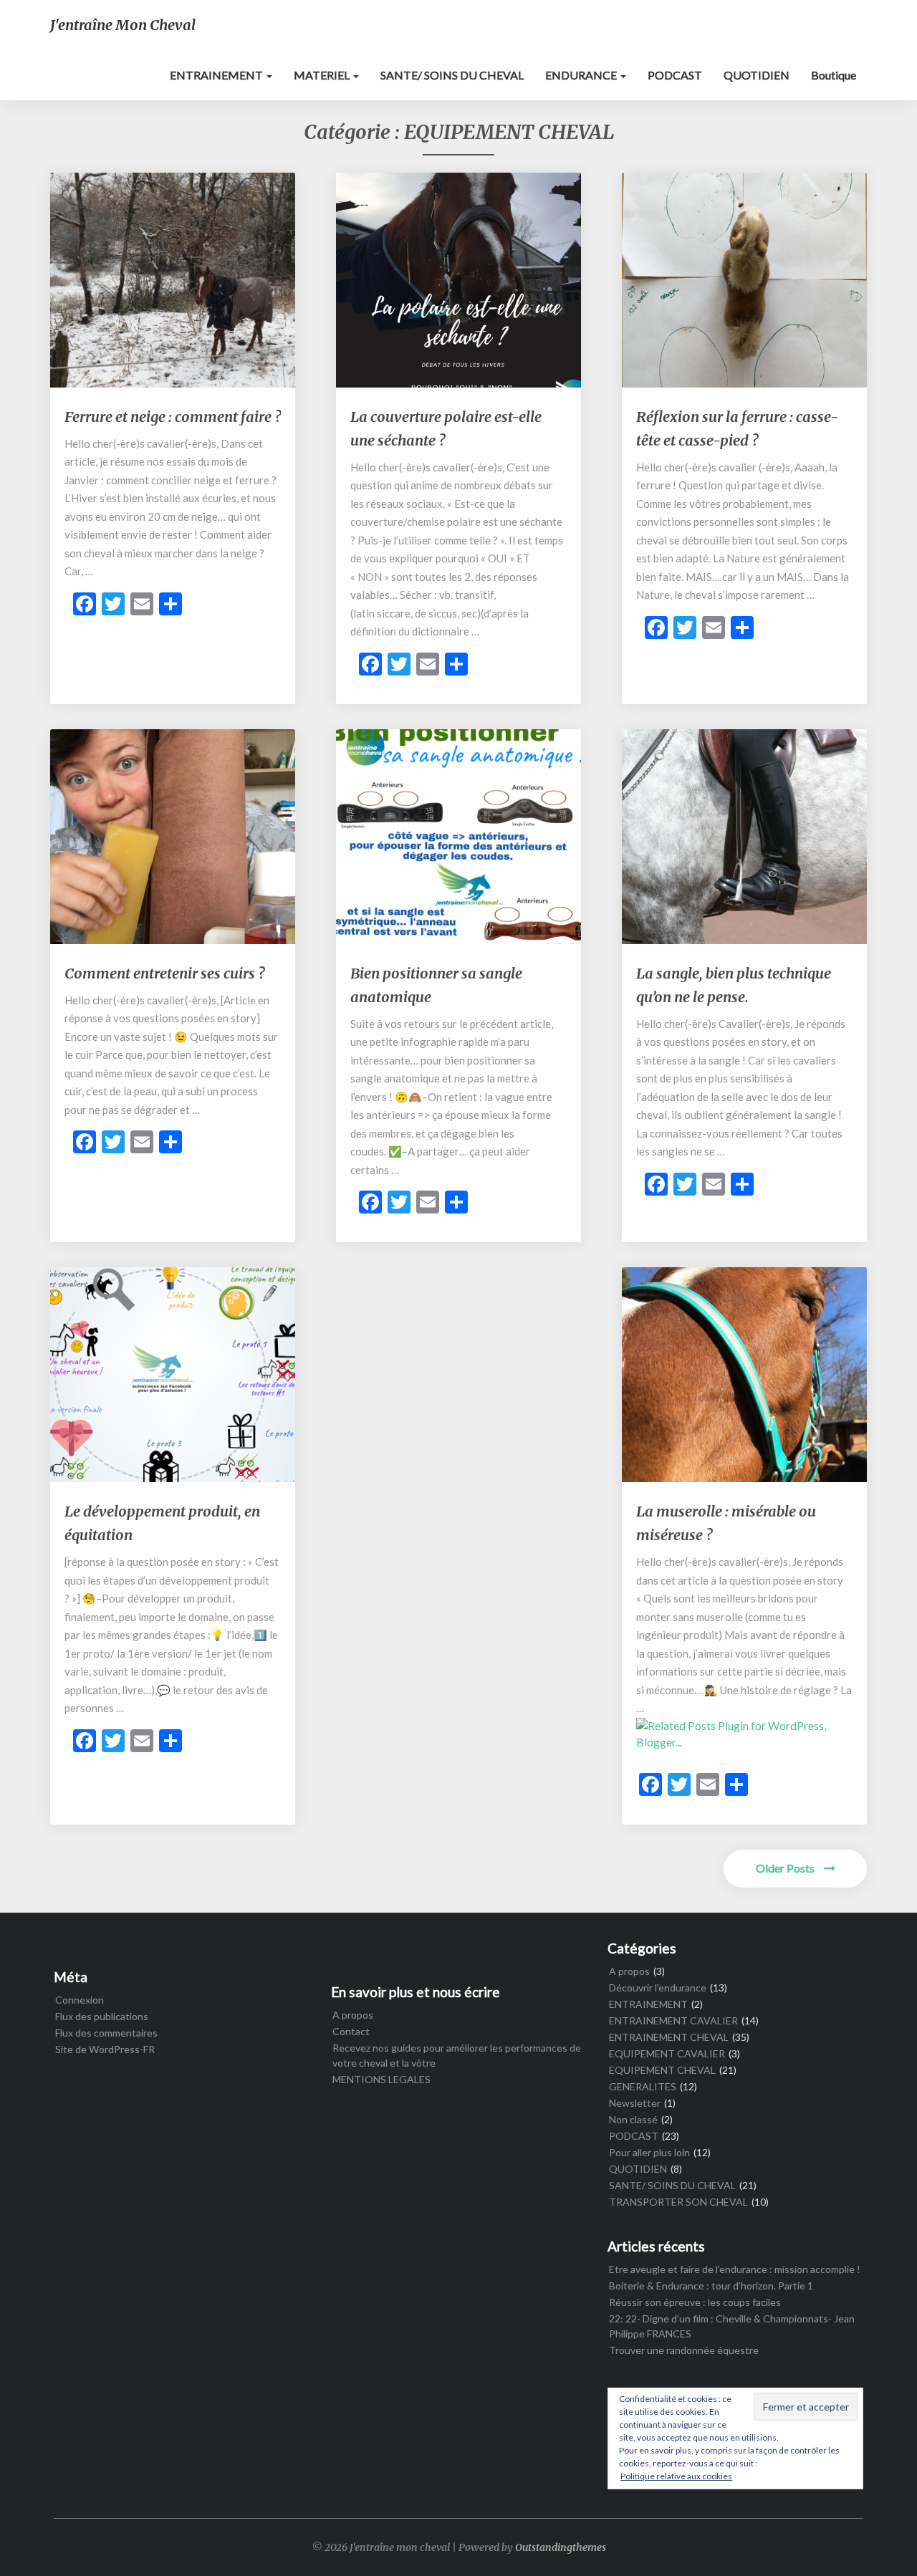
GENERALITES (643, 2086)
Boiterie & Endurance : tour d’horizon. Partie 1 (711, 2286)
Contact (351, 2031)
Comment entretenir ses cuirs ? (164, 973)
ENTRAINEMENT (217, 75)
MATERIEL (323, 75)
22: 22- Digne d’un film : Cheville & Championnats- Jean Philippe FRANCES (732, 2326)
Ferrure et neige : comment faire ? (173, 417)
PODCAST (675, 75)
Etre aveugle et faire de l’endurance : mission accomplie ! (735, 2269)
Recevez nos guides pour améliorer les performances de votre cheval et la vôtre (457, 2055)
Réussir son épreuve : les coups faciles (695, 2302)
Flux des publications (102, 2016)
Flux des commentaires (106, 2033)
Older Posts (786, 1868)
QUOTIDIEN (757, 75)
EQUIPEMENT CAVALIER (667, 2053)
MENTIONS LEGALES (381, 2079)
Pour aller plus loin (649, 2152)
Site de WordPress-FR (105, 2049)
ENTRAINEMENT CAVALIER (673, 2020)
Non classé (633, 2119)
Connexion (80, 2000)
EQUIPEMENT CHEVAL (662, 2070)
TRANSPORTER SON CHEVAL (678, 2202)
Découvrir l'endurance (658, 1988)
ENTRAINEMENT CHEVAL (669, 2037)
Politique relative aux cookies (676, 2476)
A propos (353, 2015)
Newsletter (635, 2103)
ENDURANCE (582, 75)
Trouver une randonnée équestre (684, 2350)
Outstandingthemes (561, 2547)
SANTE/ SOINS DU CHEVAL (452, 75)
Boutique (834, 75)
